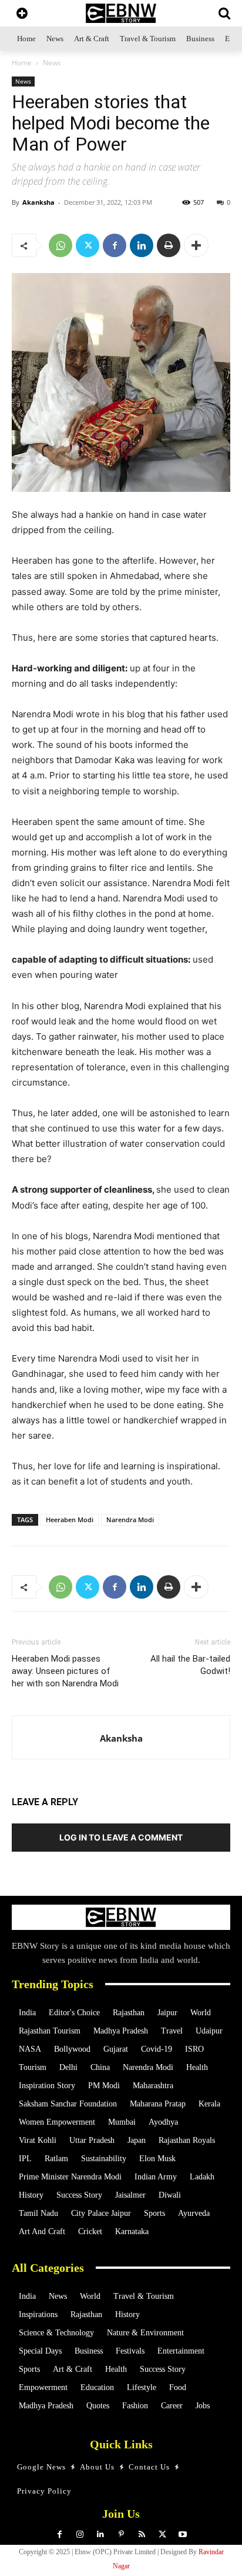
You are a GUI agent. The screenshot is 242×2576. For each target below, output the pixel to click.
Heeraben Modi (70, 1520)
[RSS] (142, 2535)
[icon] (22, 14)
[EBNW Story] (121, 13)
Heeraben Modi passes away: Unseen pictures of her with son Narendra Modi (65, 1671)
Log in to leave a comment (121, 1837)
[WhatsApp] (60, 245)
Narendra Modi (130, 1520)
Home (22, 63)
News (52, 63)
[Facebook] (115, 245)
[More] (196, 245)
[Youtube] (183, 2535)
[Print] (169, 245)
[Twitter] (88, 245)
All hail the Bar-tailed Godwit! (190, 1665)
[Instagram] (80, 2535)
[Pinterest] (121, 2535)
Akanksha (38, 202)
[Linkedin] (142, 245)
